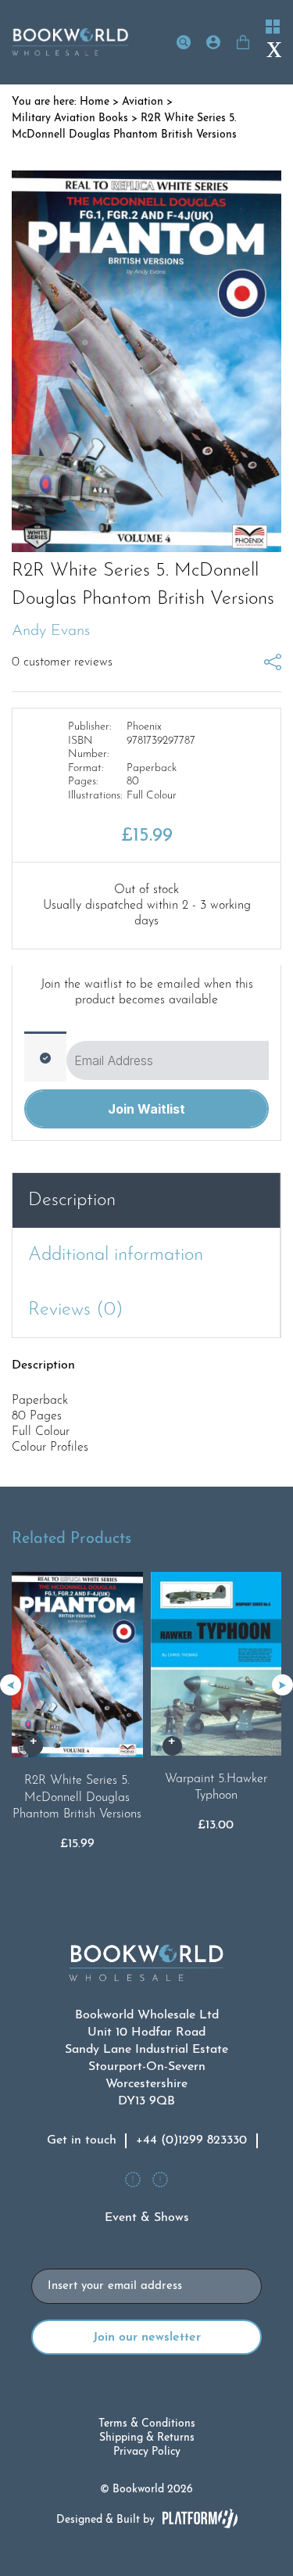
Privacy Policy (147, 2452)
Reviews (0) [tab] (76, 1310)
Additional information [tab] (116, 1255)
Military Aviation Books (70, 118)
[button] (282, 1685)
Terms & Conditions (147, 2424)
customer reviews (62, 662)
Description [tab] (72, 1200)
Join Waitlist (146, 1109)
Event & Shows (147, 2218)
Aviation (143, 102)
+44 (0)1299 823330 (191, 2140)
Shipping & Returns (147, 2438)
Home (95, 102)
